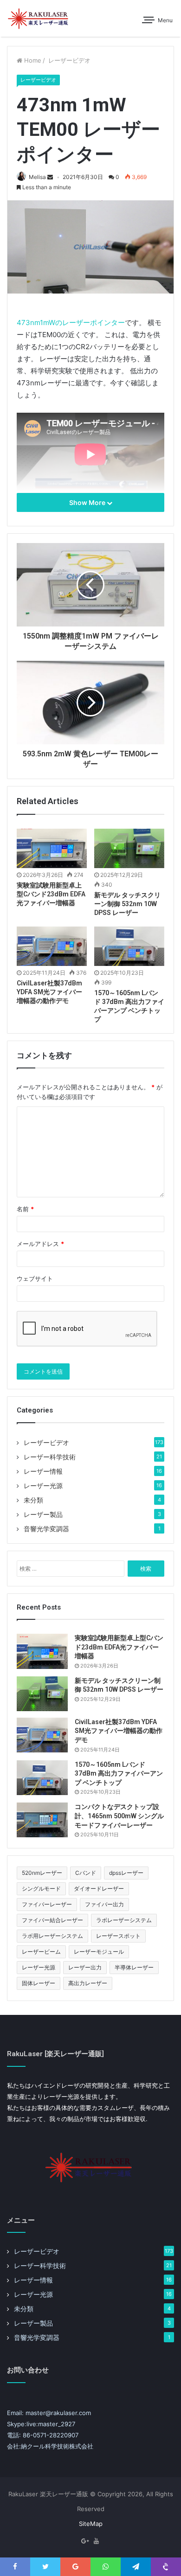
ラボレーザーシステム (124, 1920)
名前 (25, 1209)
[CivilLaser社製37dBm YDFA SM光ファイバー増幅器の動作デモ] (52, 946)
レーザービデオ (68, 60)
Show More (88, 502)
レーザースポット (118, 1936)
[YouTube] (96, 2541)
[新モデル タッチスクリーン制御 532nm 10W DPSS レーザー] (129, 848)
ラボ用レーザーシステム (52, 1936)
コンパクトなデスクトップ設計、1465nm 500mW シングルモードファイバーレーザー (119, 1816)
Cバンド (86, 1873)
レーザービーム (41, 1952)
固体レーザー (39, 1983)
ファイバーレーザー (47, 1904)
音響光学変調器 (46, 1529)
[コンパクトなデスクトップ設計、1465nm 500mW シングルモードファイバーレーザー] (42, 1820)
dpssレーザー (126, 1873)
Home (32, 60)
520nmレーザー (42, 1873)
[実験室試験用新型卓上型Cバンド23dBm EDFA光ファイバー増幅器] (52, 848)
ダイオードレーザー (99, 1889)
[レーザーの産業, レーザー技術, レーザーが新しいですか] (39, 18)
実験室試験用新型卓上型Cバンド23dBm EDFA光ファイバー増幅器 (51, 894)
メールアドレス (40, 1244)
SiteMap (91, 2524)
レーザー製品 (43, 1515)
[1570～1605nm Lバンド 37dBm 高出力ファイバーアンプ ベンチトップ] (129, 946)
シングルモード (41, 1889)
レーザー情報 (43, 1471)
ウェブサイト (35, 1278)
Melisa (37, 177)
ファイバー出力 (104, 1904)
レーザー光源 (43, 1486)
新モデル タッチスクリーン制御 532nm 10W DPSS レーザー (127, 904)
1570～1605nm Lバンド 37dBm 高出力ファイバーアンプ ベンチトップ (119, 1774)
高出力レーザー (88, 1983)
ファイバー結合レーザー (52, 1920)
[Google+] (85, 2541)
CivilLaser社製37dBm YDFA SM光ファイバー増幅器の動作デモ (49, 992)
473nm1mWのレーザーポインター (71, 323)
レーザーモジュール (99, 1952)
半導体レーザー (134, 1967)
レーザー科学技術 (50, 1457)
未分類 (33, 1500)
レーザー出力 (85, 1967)
